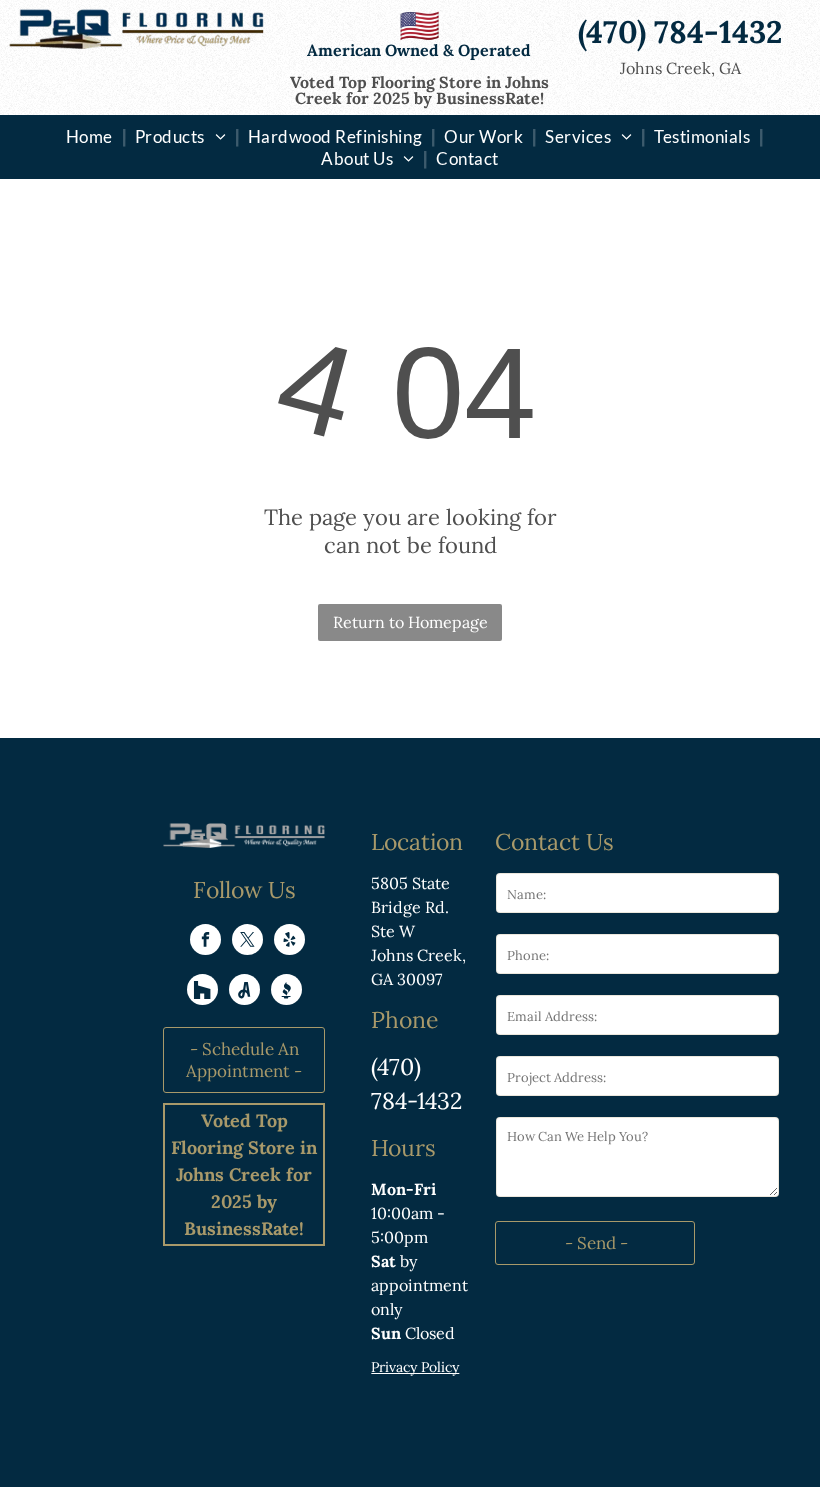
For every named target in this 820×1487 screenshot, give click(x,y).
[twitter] (247, 942)
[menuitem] (91, 136)
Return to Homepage (410, 622)
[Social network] (202, 992)
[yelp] (289, 942)
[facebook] (205, 942)
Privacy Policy (415, 1367)
